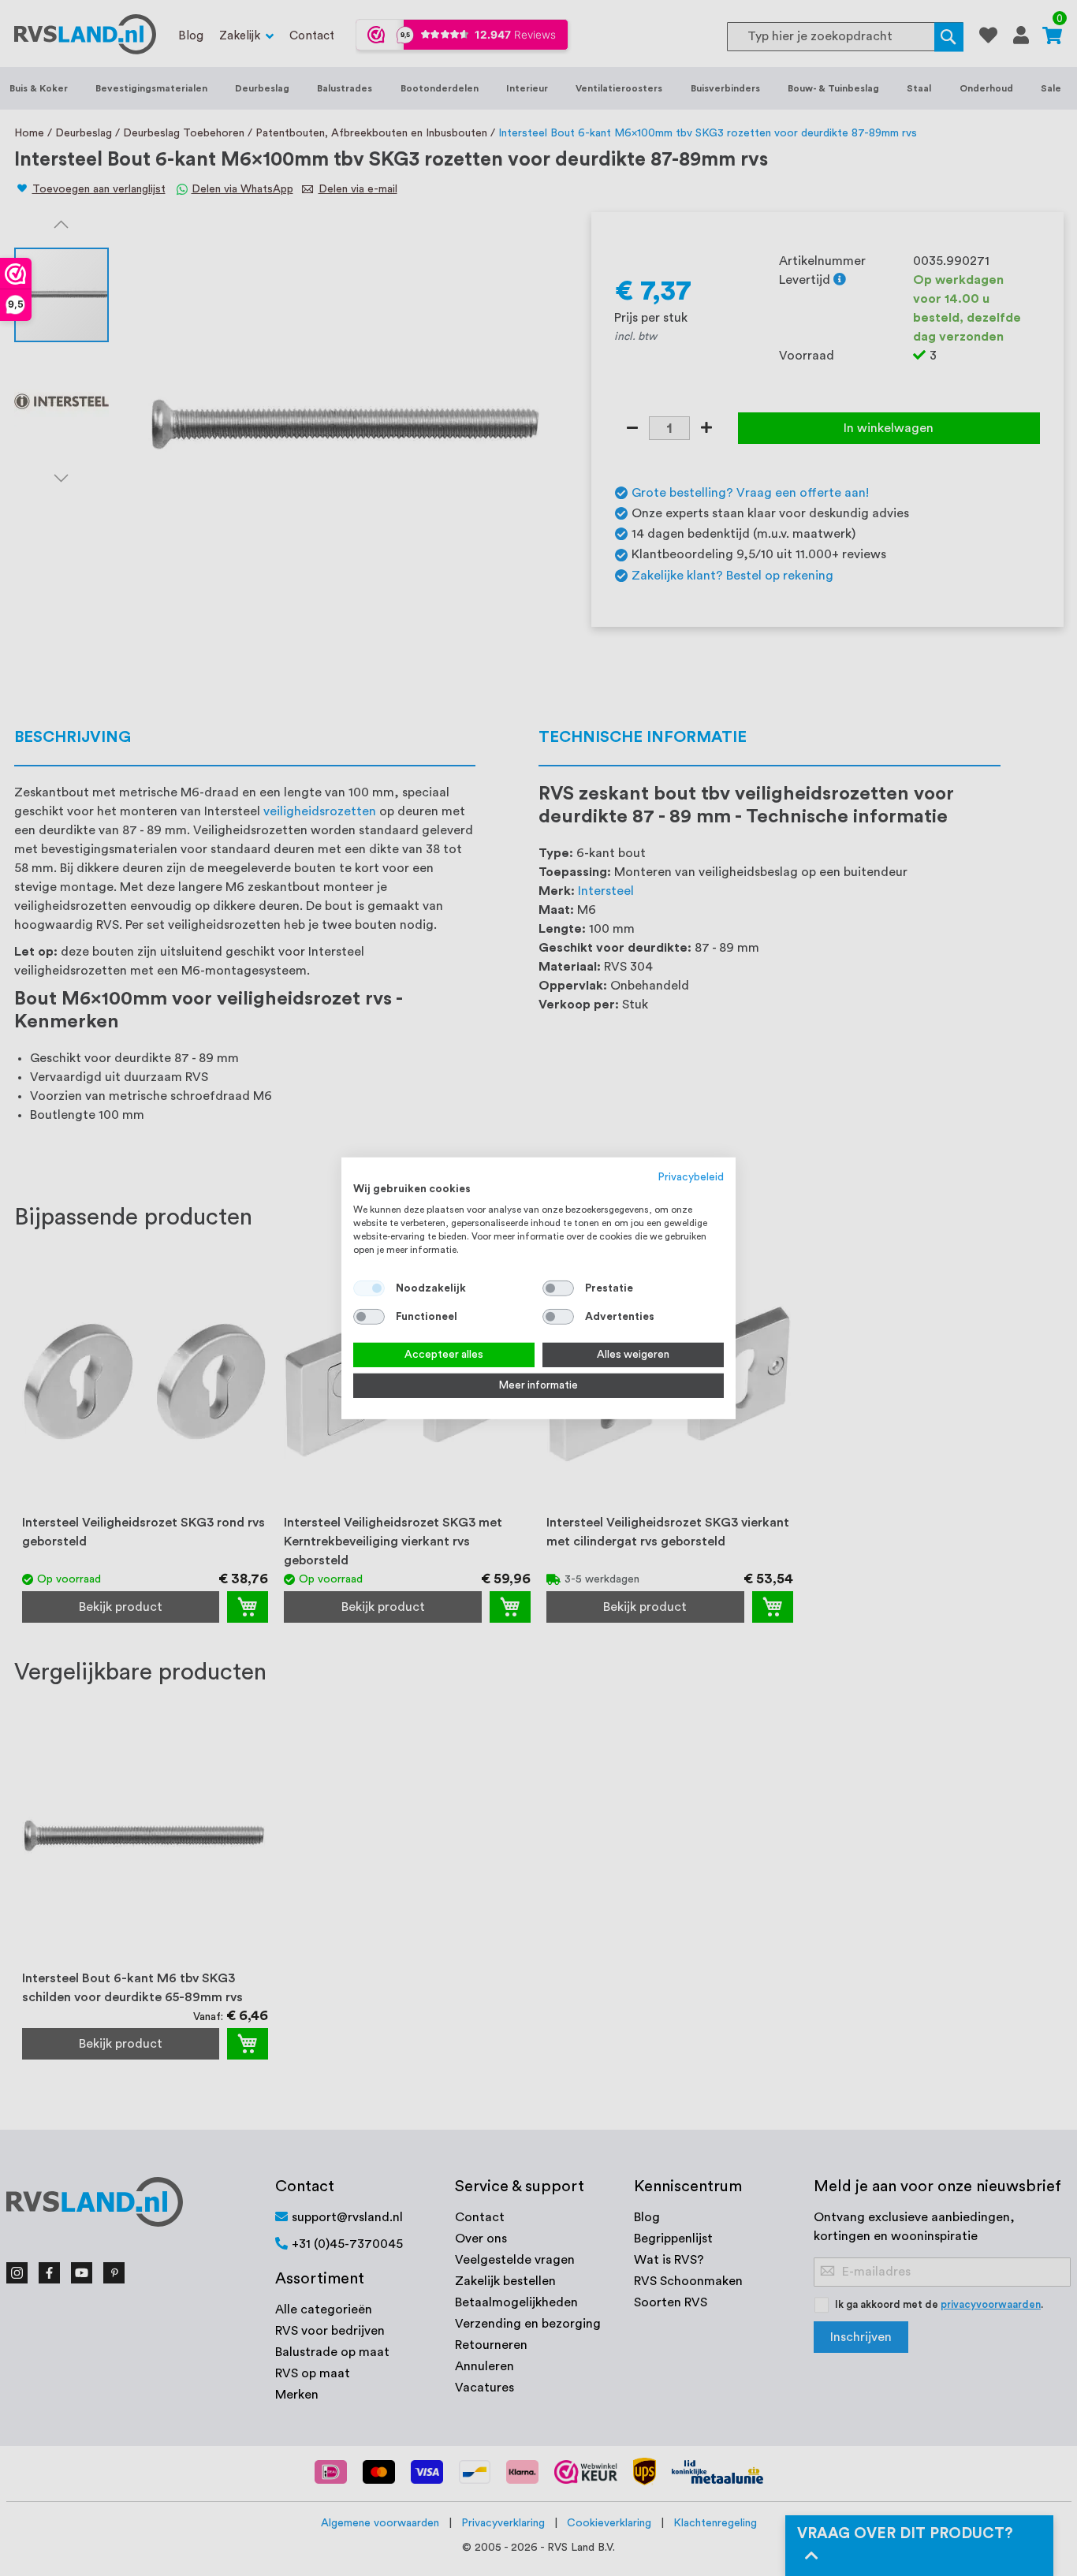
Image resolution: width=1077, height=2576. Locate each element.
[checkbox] (558, 1288)
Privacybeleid (691, 1176)
